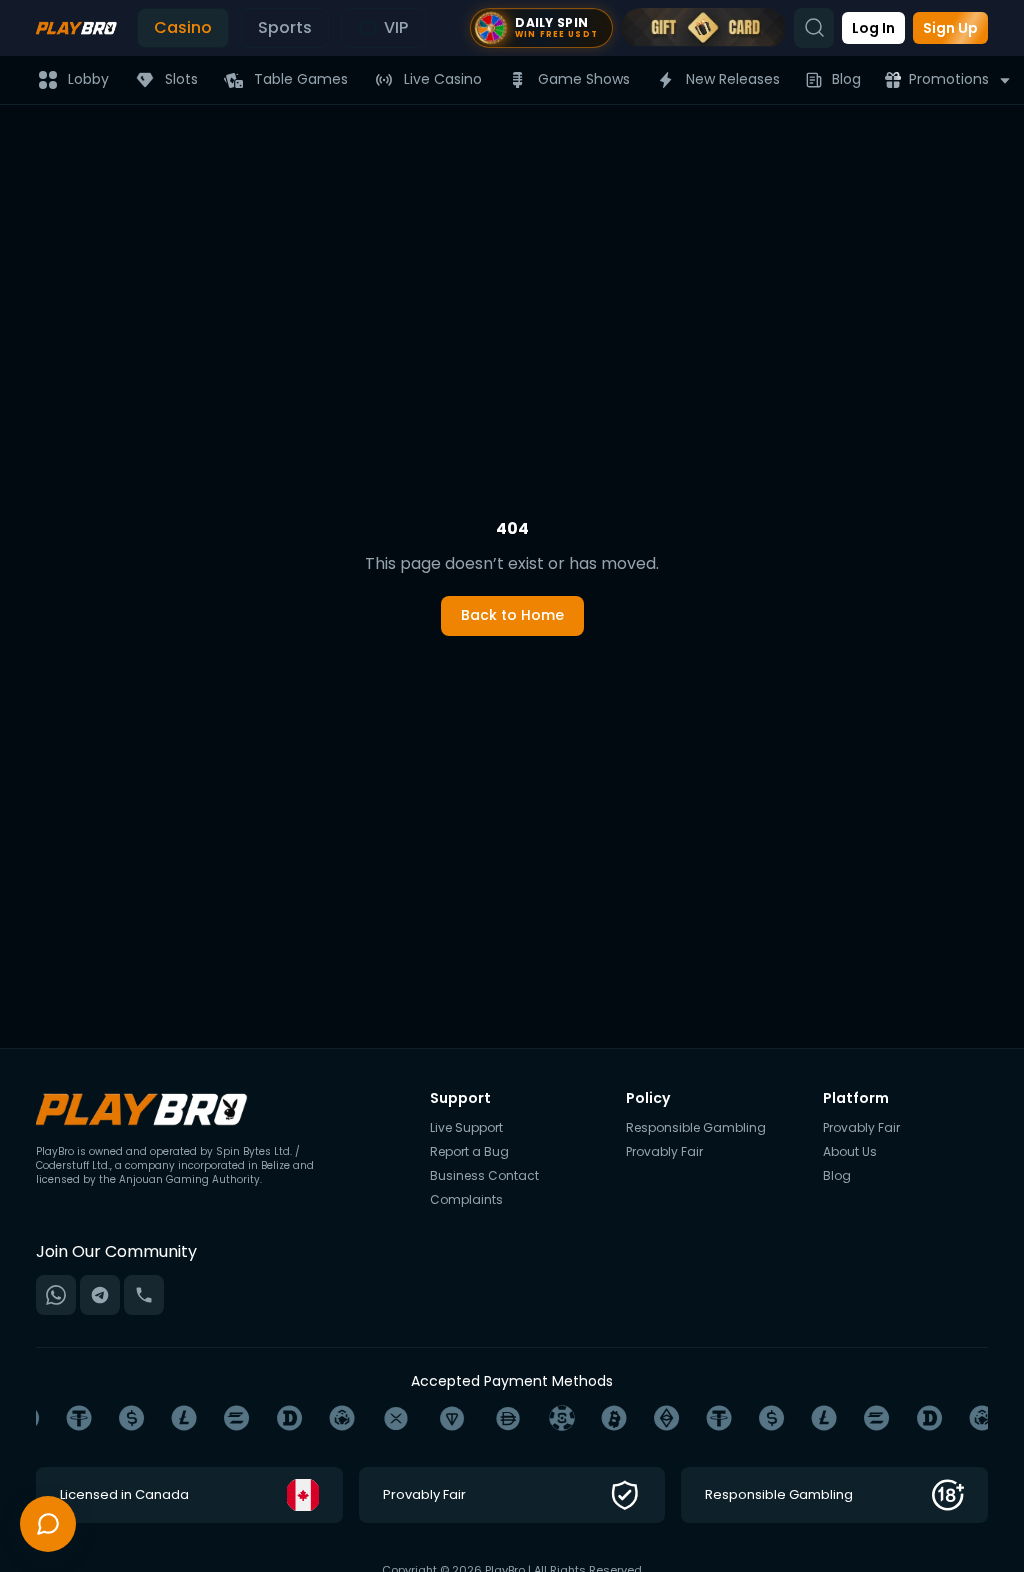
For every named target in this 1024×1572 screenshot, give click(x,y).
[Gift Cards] (703, 28)
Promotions (949, 79)
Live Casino (443, 79)
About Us (850, 1152)
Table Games (301, 79)
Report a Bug (469, 1152)
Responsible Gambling (696, 1128)
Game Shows (584, 79)
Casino (183, 27)
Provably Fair (664, 1152)
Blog (846, 79)
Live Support (466, 1128)
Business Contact (484, 1176)
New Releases (733, 79)
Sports (285, 27)
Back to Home (512, 615)
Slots (181, 79)
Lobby (88, 79)
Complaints (466, 1200)
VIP (396, 27)
